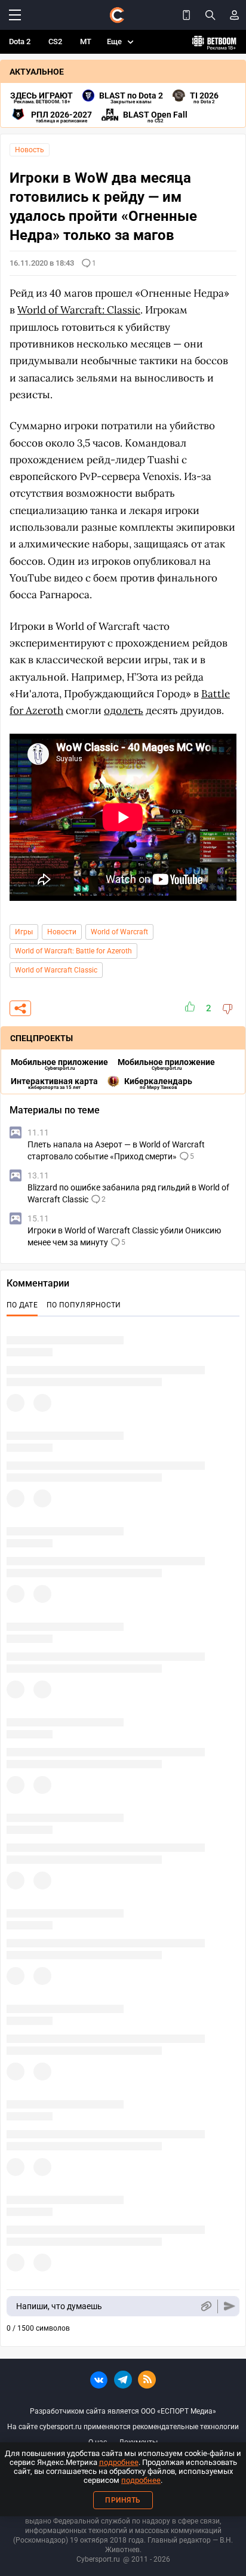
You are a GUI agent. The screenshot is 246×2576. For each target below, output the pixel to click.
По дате (22, 1305)
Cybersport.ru (98, 2559)
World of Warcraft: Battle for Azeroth (73, 951)
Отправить (230, 2306)
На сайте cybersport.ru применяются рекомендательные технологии (123, 2427)
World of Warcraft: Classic (79, 310)
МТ (86, 41)
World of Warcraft (119, 932)
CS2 (55, 41)
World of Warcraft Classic (56, 970)
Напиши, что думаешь (59, 2306)
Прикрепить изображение (206, 2306)
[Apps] (186, 15)
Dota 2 (20, 41)
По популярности (84, 1305)
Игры (24, 932)
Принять (123, 2500)
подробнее (119, 2462)
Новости (62, 932)
